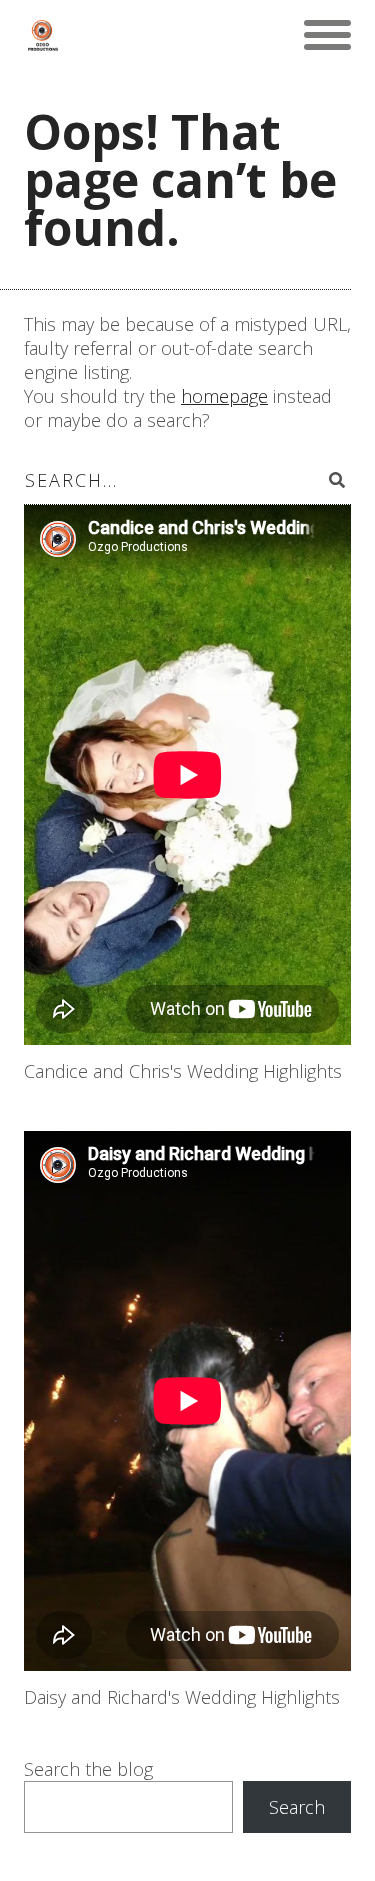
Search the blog (88, 1769)
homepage (224, 396)
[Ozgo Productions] (42, 35)
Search (297, 1807)
